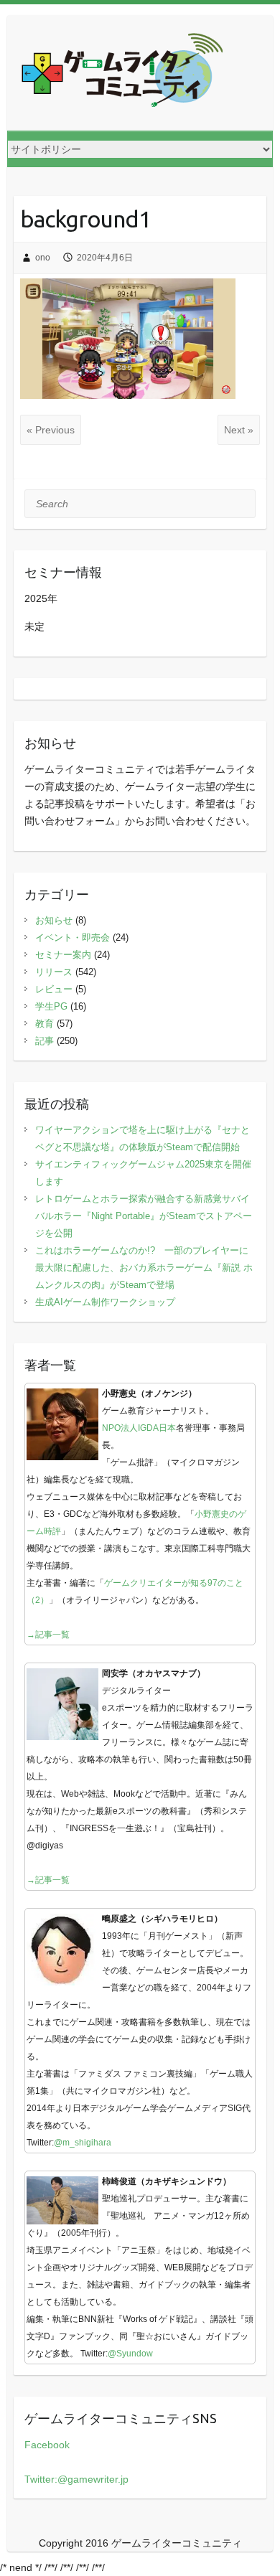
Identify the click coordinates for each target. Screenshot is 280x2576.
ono (43, 258)
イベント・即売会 (73, 937)
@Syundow (130, 2354)
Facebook (47, 2445)
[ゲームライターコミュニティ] (122, 73)
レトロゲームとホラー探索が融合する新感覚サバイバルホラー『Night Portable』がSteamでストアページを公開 (144, 1216)
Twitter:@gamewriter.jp (76, 2479)
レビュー (54, 989)
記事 (45, 1041)
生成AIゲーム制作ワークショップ (105, 1302)
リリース (54, 972)
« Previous (51, 430)
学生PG (51, 1006)
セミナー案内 (63, 955)
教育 (45, 1024)
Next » (239, 430)
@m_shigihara (83, 2143)
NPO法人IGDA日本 (139, 1428)
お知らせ (54, 920)
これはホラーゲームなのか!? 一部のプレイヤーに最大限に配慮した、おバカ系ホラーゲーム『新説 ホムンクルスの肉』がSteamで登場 (144, 1268)
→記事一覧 (48, 1635)
